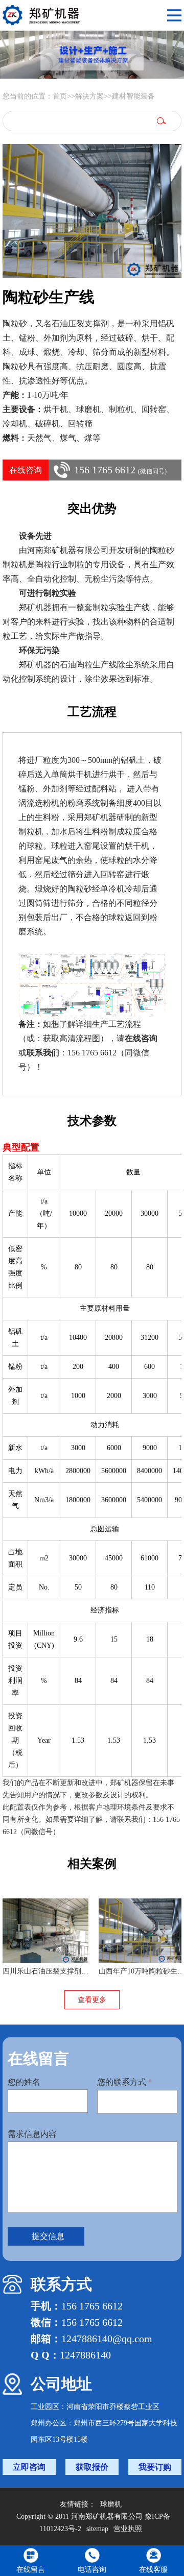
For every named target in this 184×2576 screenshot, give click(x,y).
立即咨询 (29, 2467)
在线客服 (153, 2570)
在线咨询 (26, 470)
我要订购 (155, 2467)
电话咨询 (92, 2570)
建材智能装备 (133, 96)
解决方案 (89, 96)
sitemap (97, 2529)
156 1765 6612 (120, 470)
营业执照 (128, 2529)
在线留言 (31, 2570)
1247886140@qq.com (107, 2339)
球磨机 (111, 2504)
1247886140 (85, 2355)
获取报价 (92, 2467)
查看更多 (92, 2000)
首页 (60, 96)
